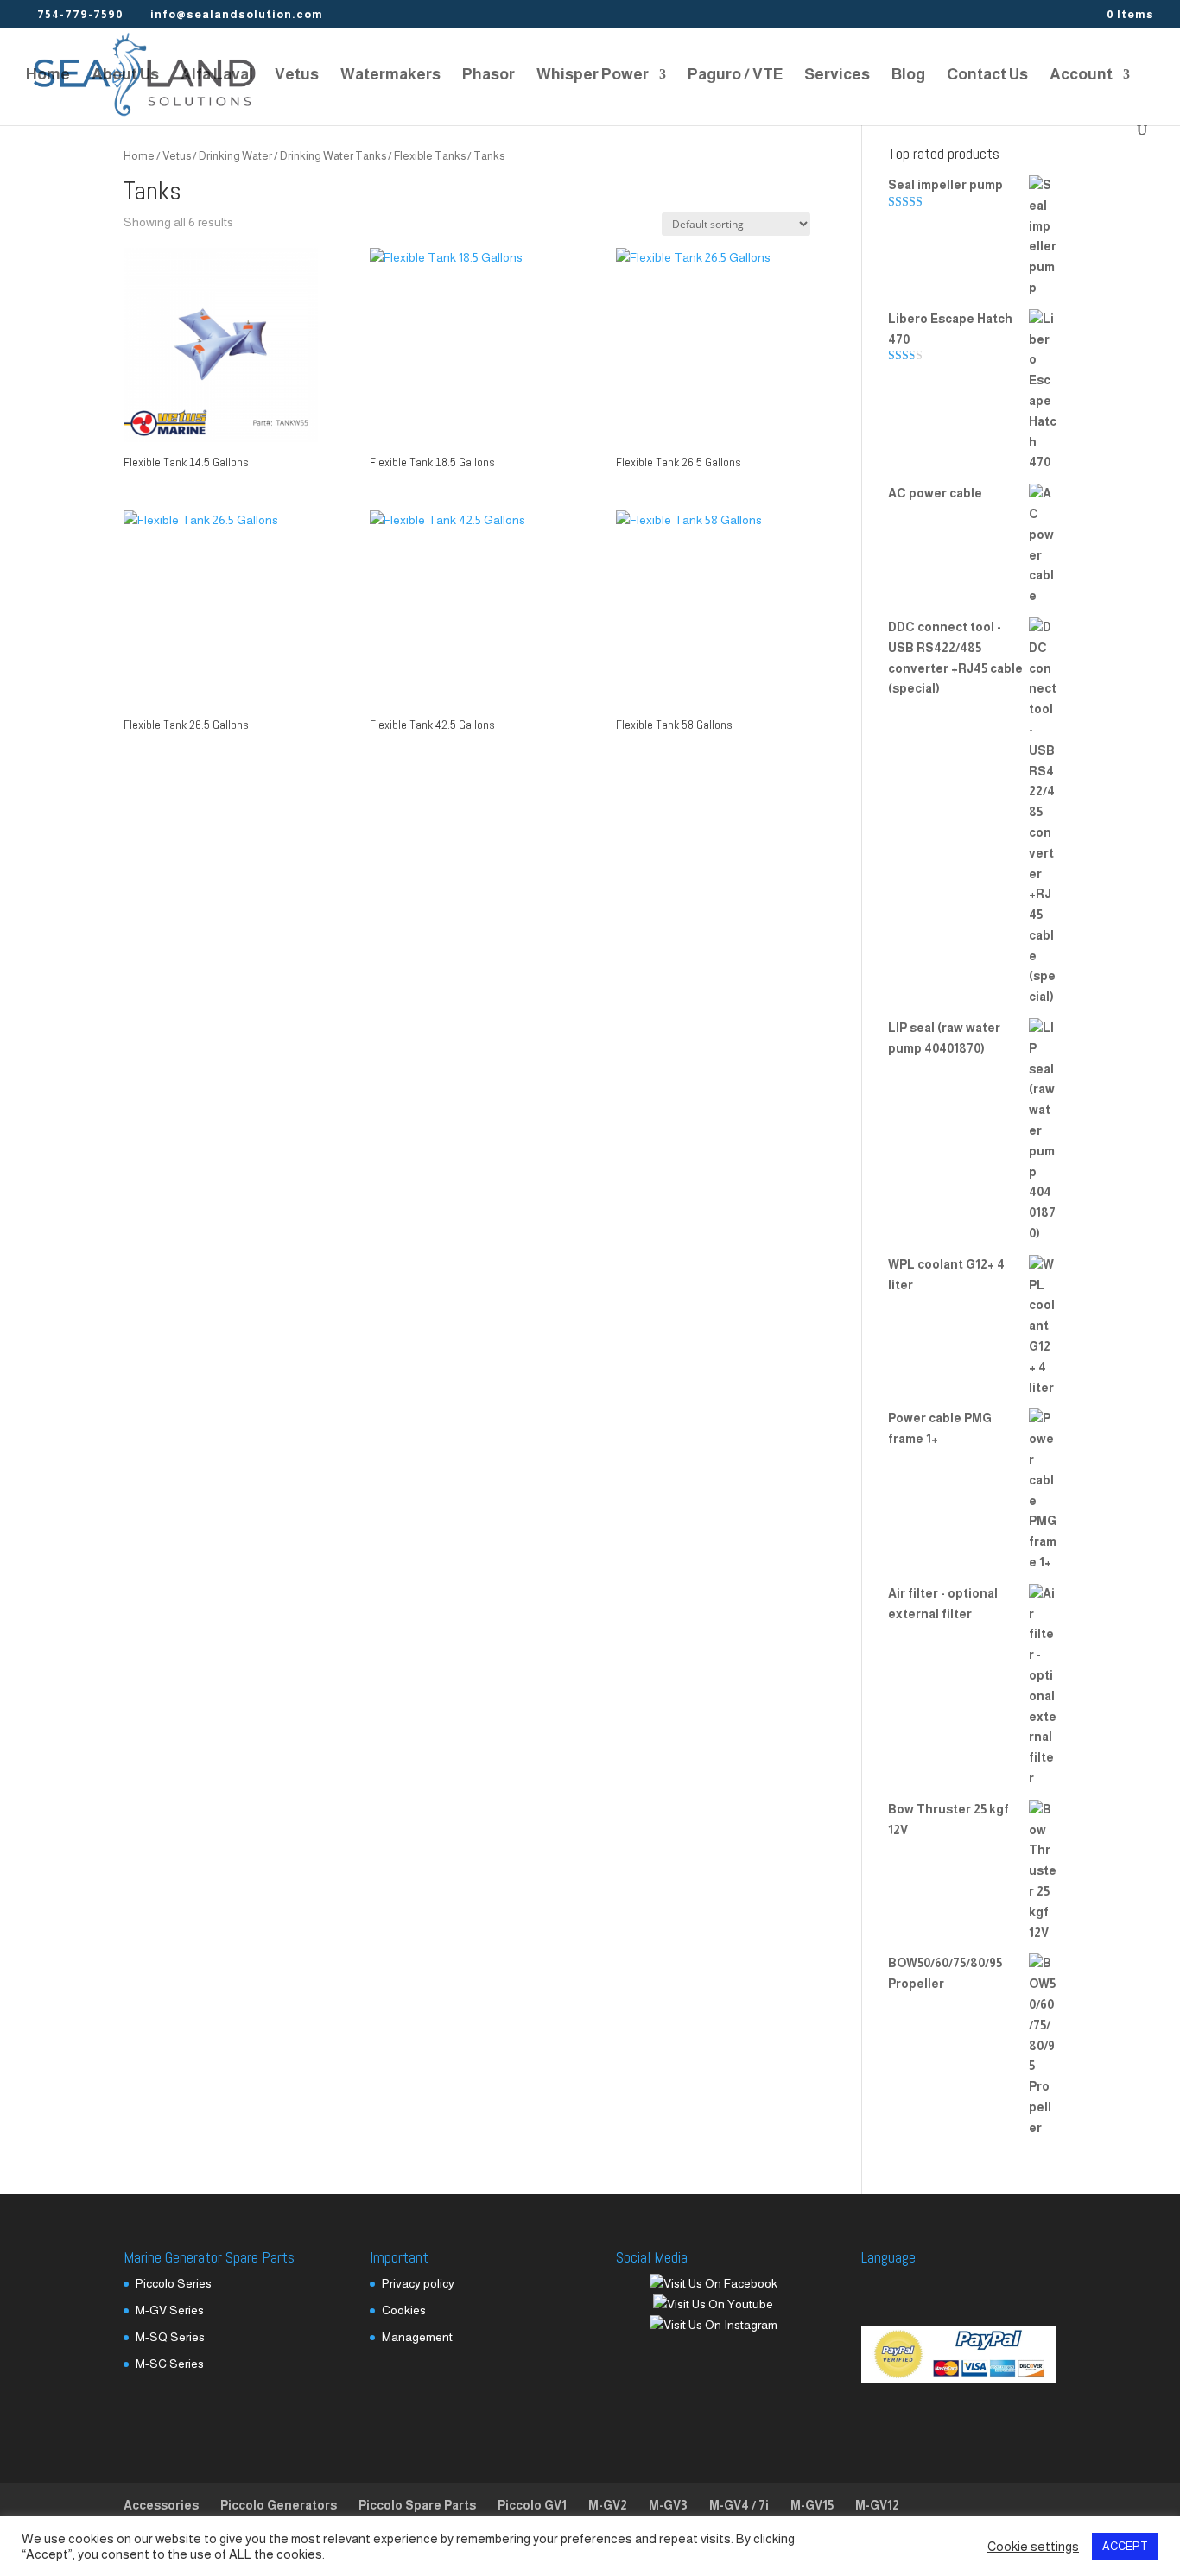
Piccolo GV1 (532, 2505)
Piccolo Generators (279, 2505)
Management (417, 2337)
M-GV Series (170, 2310)
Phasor (488, 76)
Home (48, 76)
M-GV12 (877, 2505)
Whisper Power (593, 76)
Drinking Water (235, 156)
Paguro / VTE (735, 76)
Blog (908, 76)
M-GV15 (812, 2505)
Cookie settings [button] (1033, 2547)
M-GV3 (668, 2505)
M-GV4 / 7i (739, 2505)
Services (837, 76)
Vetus (297, 76)
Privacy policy (418, 2283)
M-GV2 (608, 2505)
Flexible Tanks (430, 156)
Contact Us (987, 76)
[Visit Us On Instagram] (713, 2325)
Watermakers (390, 76)
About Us (125, 76)
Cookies (404, 2310)
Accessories (161, 2505)
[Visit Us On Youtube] (713, 2304)
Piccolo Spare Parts (417, 2505)
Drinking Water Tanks (333, 156)
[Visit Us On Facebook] (713, 2283)
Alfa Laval (217, 76)
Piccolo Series (174, 2283)
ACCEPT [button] (1125, 2546)
